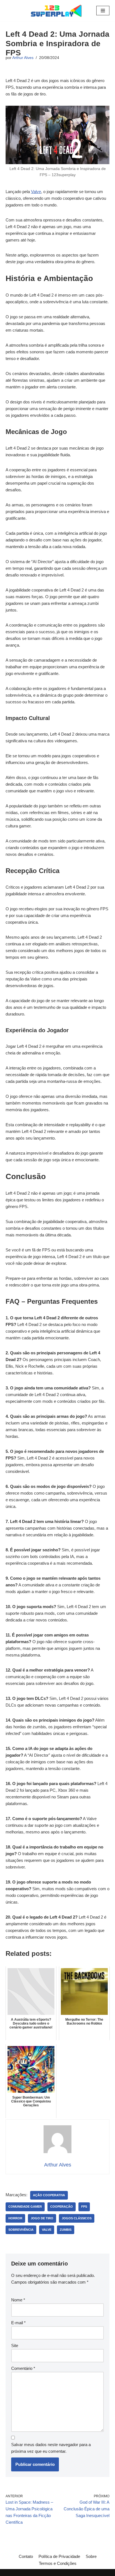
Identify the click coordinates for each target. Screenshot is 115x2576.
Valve (36, 192)
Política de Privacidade (59, 2556)
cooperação (62, 2207)
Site (15, 2345)
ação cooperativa (49, 2195)
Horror (15, 2218)
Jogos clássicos (77, 2218)
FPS (84, 2207)
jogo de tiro (42, 2218)
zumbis (66, 2230)
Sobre (91, 2556)
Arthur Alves (23, 58)
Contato (26, 2556)
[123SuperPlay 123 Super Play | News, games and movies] (57, 11)
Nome (18, 2300)
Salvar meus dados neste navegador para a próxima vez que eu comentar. (51, 2448)
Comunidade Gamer (25, 2207)
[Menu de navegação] (103, 11)
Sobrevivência (21, 2230)
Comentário (23, 2368)
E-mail (18, 2323)
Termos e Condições (58, 2563)
